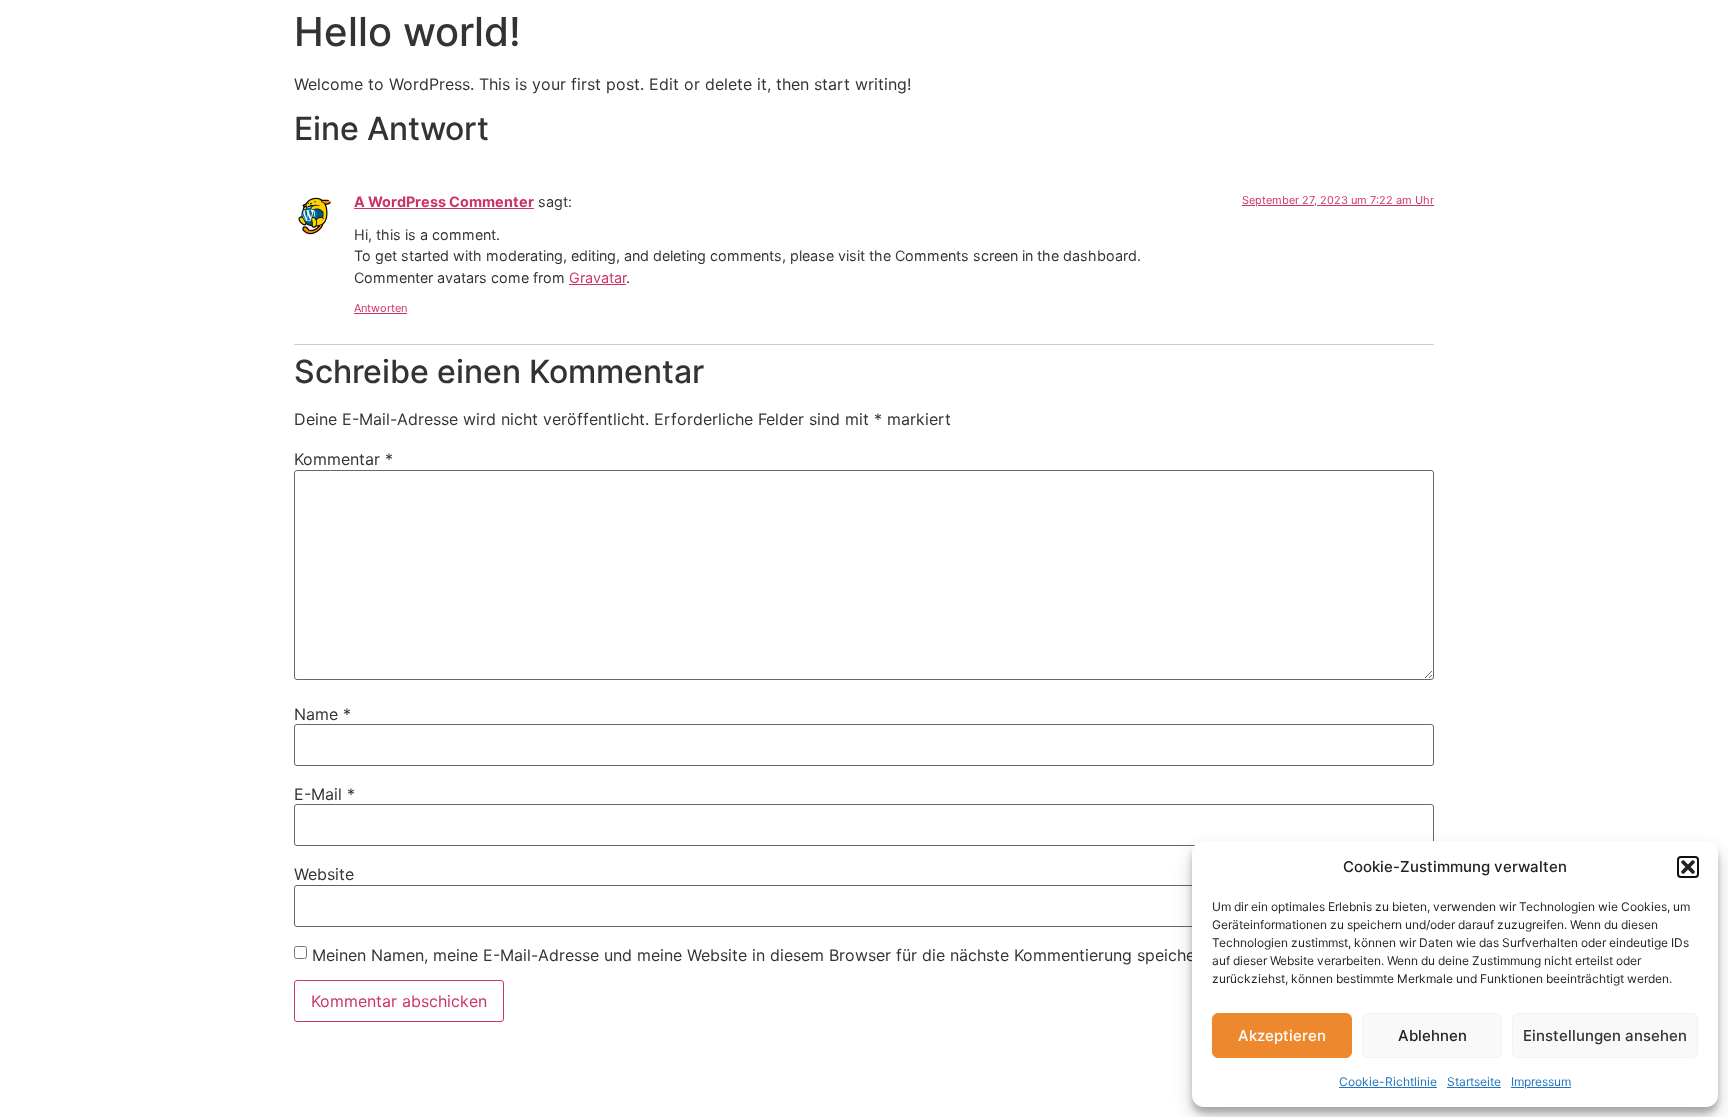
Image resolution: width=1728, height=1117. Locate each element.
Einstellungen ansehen (1605, 1035)
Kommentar (343, 459)
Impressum (1541, 1081)
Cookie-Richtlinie (1388, 1081)
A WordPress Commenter (444, 201)
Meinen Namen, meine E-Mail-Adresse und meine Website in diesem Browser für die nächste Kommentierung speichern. (763, 955)
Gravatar (597, 277)
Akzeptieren (1282, 1035)
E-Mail (324, 794)
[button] (1688, 867)
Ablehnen (1432, 1035)
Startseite (1474, 1081)
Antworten (380, 308)
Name (322, 714)
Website (324, 874)
